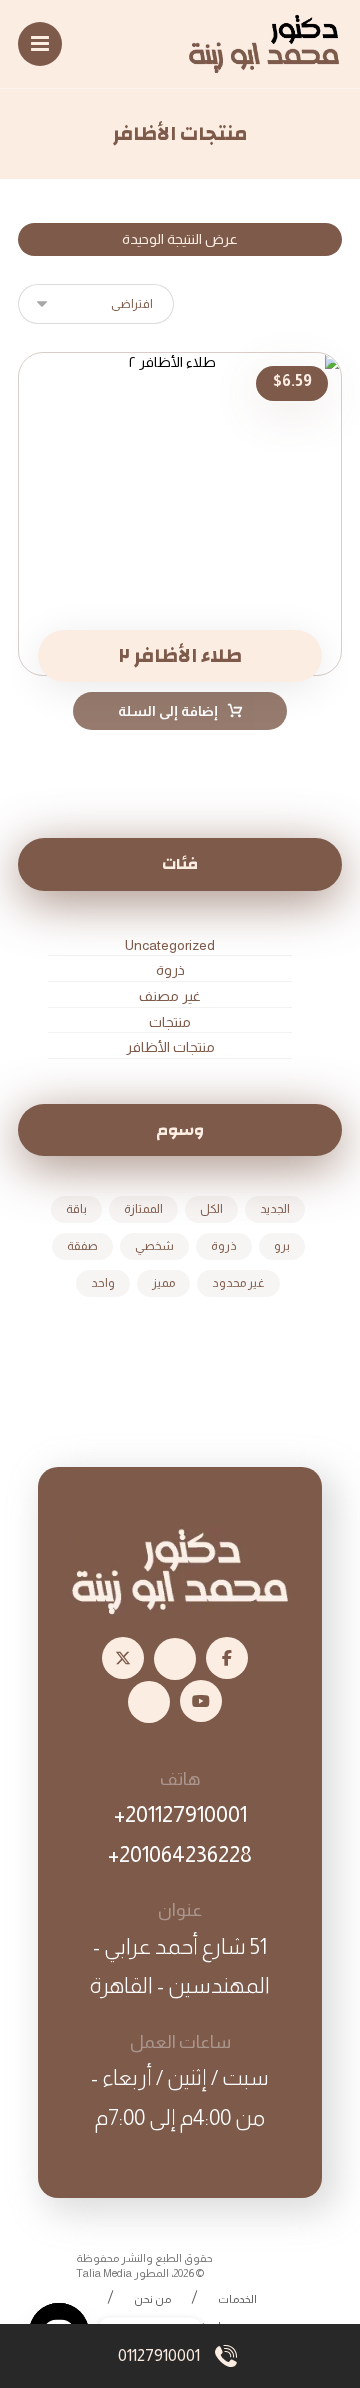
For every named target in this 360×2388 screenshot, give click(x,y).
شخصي (154, 1246)
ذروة (170, 970)
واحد (103, 1283)
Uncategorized (170, 945)
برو (282, 1246)
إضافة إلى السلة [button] (168, 711)
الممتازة (143, 1209)
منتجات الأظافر (170, 1047)
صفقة (82, 1246)
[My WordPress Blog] (264, 43)
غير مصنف (170, 996)
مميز (163, 1283)
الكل (211, 1209)
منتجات (170, 1022)
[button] (40, 44)
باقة (76, 1209)
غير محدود (238, 1283)
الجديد (275, 1209)
